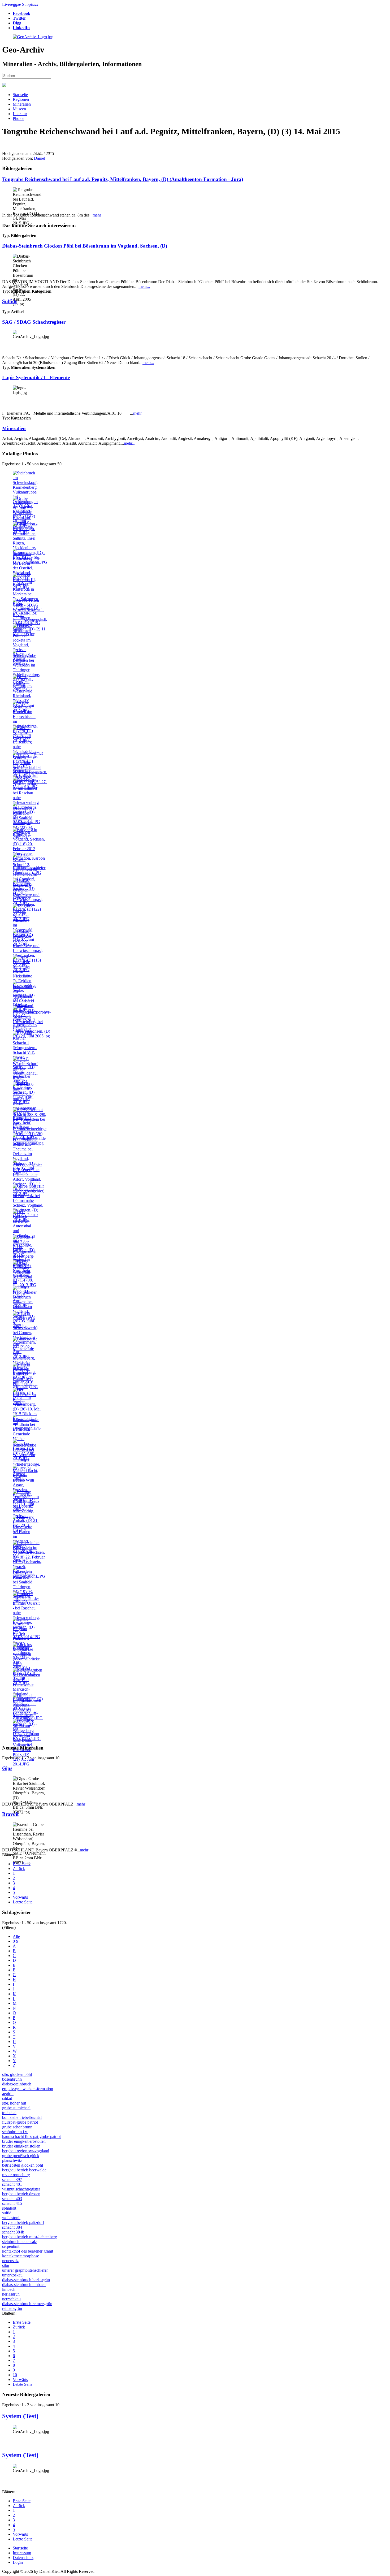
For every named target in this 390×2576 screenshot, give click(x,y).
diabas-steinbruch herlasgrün (26, 2280)
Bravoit (10, 1814)
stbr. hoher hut (14, 2103)
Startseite (20, 95)
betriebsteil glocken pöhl (23, 2165)
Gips (7, 1768)
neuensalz (10, 2261)
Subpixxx (30, 4)
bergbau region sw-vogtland (26, 2151)
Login (18, 2562)
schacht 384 (12, 2227)
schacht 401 (12, 2184)
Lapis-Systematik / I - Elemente (36, 377)
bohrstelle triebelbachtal (22, 2117)
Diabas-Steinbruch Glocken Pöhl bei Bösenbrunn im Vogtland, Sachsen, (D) (85, 246)
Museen (19, 109)
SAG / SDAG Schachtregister (34, 322)
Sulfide (10, 301)
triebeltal (9, 2113)
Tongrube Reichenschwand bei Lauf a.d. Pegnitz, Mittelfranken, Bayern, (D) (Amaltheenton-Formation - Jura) (123, 179)
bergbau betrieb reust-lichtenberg (30, 2237)
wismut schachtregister (21, 2189)
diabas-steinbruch (17, 2084)
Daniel (40, 158)
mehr (97, 215)
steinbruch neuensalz (19, 2242)
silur (6, 2265)
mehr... (144, 286)
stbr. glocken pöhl (17, 2074)
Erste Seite (22, 1864)
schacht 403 (12, 2199)
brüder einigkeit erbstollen (24, 2141)
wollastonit (11, 2218)
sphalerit (9, 2208)
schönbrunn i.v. (15, 2132)
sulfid (7, 2213)
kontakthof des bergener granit (28, 2251)
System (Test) (20, 2416)
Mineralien (22, 104)
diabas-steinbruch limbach (24, 2285)
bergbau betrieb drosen (21, 2194)
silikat (7, 2098)
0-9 (16, 1941)
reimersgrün (12, 2308)
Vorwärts (20, 1897)
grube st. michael (16, 2108)
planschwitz (12, 2160)
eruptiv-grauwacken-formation (28, 2089)
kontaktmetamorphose (21, 2256)
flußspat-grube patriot (20, 2122)
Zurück (19, 1869)
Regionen (21, 99)
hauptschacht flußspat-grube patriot (31, 2136)
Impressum (22, 2553)
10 (15, 2375)
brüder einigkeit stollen (21, 2146)
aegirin (8, 2094)
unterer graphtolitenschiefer (25, 2270)
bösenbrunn (12, 2079)
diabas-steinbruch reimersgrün (27, 2304)
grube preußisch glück (21, 2156)
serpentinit (11, 2246)
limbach (9, 2289)
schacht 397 (12, 2179)
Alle (16, 1936)
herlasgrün (11, 2294)
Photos (18, 118)
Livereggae (12, 4)
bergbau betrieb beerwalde (24, 2170)
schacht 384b (13, 2232)
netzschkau (11, 2299)
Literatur (20, 114)
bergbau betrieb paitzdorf (23, 2222)
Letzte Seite (23, 1902)
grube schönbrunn (17, 2127)
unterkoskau (12, 2275)
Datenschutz (23, 2558)
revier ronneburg (16, 2175)
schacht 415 (12, 2203)
